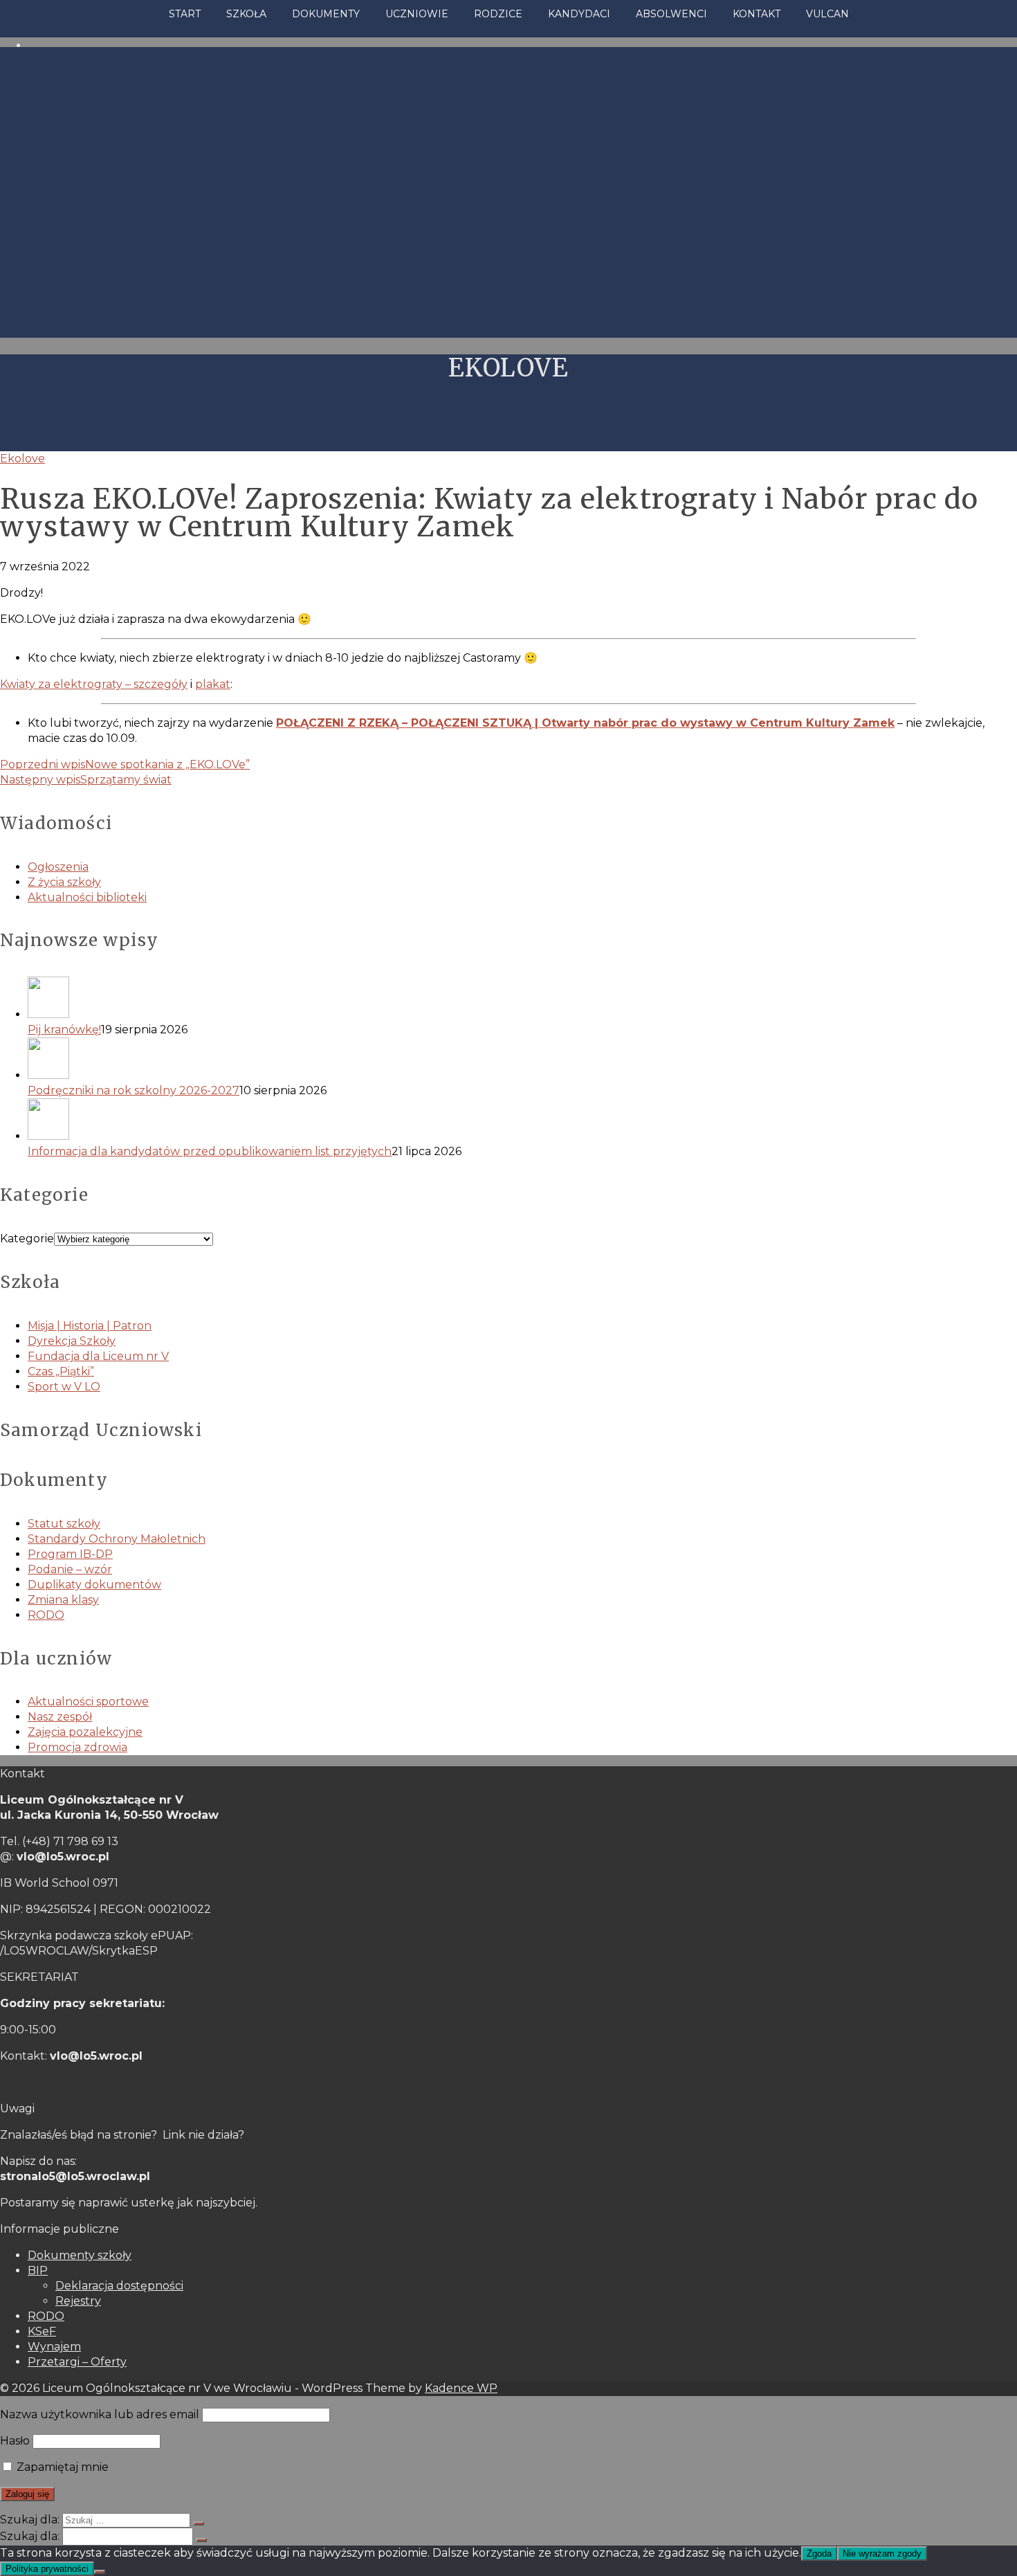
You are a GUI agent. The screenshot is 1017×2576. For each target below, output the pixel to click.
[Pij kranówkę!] (522, 999)
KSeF (42, 2331)
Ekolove (22, 459)
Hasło (15, 2441)
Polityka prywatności (47, 2569)
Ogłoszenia (58, 867)
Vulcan (827, 14)
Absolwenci (671, 14)
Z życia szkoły (64, 882)
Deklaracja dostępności (119, 2286)
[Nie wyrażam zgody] (100, 2572)
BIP (38, 2270)
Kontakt (757, 14)
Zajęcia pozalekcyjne (85, 1732)
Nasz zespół (60, 1717)
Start (185, 14)
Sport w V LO (64, 1387)
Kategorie (27, 1239)
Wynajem (54, 2347)
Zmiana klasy (63, 1600)
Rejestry (78, 2301)
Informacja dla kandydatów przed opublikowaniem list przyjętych (210, 1151)
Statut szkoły (64, 1524)
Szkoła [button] (246, 14)
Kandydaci (579, 14)
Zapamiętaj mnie (61, 2467)
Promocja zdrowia (77, 1747)
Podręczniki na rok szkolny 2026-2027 (134, 1090)
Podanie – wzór (70, 1569)
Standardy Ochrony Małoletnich (117, 1539)
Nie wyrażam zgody (882, 2554)
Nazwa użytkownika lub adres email (100, 2414)
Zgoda (819, 2554)
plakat (213, 684)
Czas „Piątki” (61, 1371)
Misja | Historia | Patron (90, 1326)
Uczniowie (417, 14)
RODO (46, 1615)
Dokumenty (326, 14)
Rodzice (498, 14)
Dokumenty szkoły (80, 2255)
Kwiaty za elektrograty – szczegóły (94, 684)
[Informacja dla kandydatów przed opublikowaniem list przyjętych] (522, 1121)
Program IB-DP (70, 1554)
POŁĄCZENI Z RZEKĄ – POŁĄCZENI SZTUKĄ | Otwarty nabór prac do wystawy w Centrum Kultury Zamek (585, 723)
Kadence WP (461, 2388)
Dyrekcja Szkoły (72, 1341)
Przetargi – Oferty (77, 2362)
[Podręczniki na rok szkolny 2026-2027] (522, 1060)
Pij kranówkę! (64, 1030)
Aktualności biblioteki (87, 897)
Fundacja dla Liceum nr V (98, 1356)
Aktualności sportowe (88, 1702)
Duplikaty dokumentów (94, 1585)
